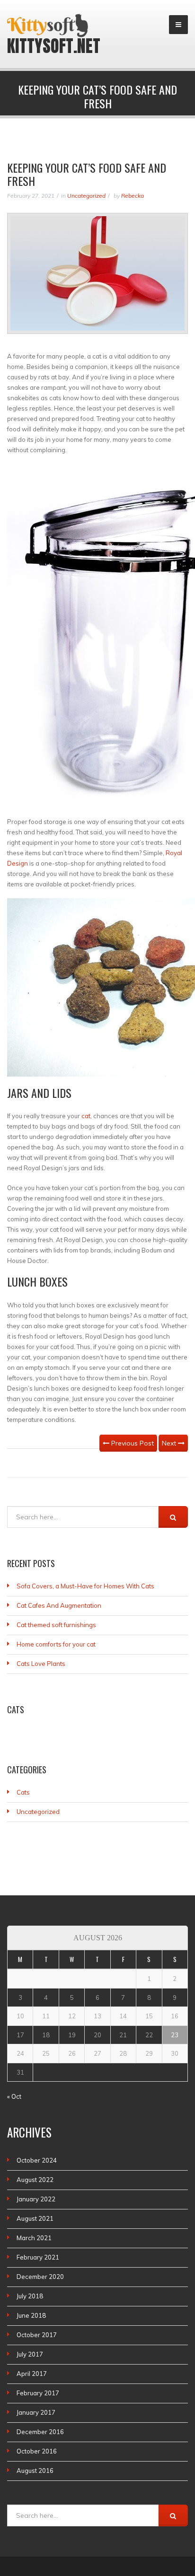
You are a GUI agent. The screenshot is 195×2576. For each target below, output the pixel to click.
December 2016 (40, 2432)
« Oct (14, 2096)
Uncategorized (86, 196)
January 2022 (36, 2199)
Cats (23, 1792)
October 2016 (37, 2451)
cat (86, 1116)
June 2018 (31, 2315)
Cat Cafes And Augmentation (59, 1605)
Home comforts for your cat (56, 1644)
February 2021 (38, 2257)
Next (170, 1443)
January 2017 (36, 2412)
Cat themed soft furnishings (56, 1625)
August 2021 (35, 2218)
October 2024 (37, 2160)
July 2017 (30, 2354)
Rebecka (133, 196)
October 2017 (37, 2335)
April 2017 (32, 2374)
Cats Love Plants (41, 1664)
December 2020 (40, 2277)
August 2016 (35, 2471)
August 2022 (35, 2180)
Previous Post (132, 1443)
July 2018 (30, 2296)
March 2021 (34, 2238)
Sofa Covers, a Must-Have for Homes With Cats (85, 1586)
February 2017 (38, 2393)
